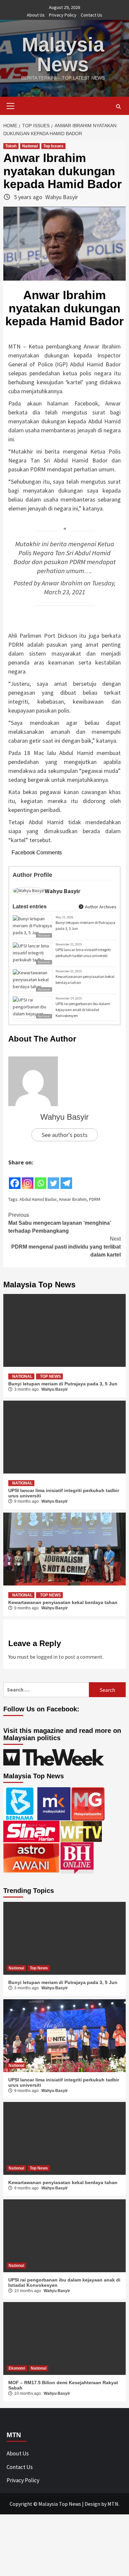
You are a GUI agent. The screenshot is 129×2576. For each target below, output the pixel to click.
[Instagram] (28, 1178)
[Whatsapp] (41, 1178)
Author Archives (100, 907)
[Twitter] (53, 1178)
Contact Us (91, 15)
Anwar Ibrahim (62, 583)
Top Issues (53, 146)
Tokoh (11, 146)
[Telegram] (66, 1178)
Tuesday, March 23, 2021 (80, 588)
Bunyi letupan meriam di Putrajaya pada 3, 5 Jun (86, 925)
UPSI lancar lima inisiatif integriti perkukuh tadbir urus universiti (83, 953)
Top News (50, 1376)
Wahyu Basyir (62, 197)
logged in (47, 1657)
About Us (36, 15)
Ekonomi (17, 2368)
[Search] (118, 107)
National (30, 146)
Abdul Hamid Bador (38, 1199)
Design (92, 2504)
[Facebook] (15, 1178)
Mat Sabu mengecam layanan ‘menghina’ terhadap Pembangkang (60, 1223)
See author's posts (65, 1135)
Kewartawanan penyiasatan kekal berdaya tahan (85, 979)
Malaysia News (63, 54)
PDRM (95, 1199)
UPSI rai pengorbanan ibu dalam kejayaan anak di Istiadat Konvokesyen (83, 1010)
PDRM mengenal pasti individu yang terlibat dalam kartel (66, 1247)
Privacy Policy (63, 15)
